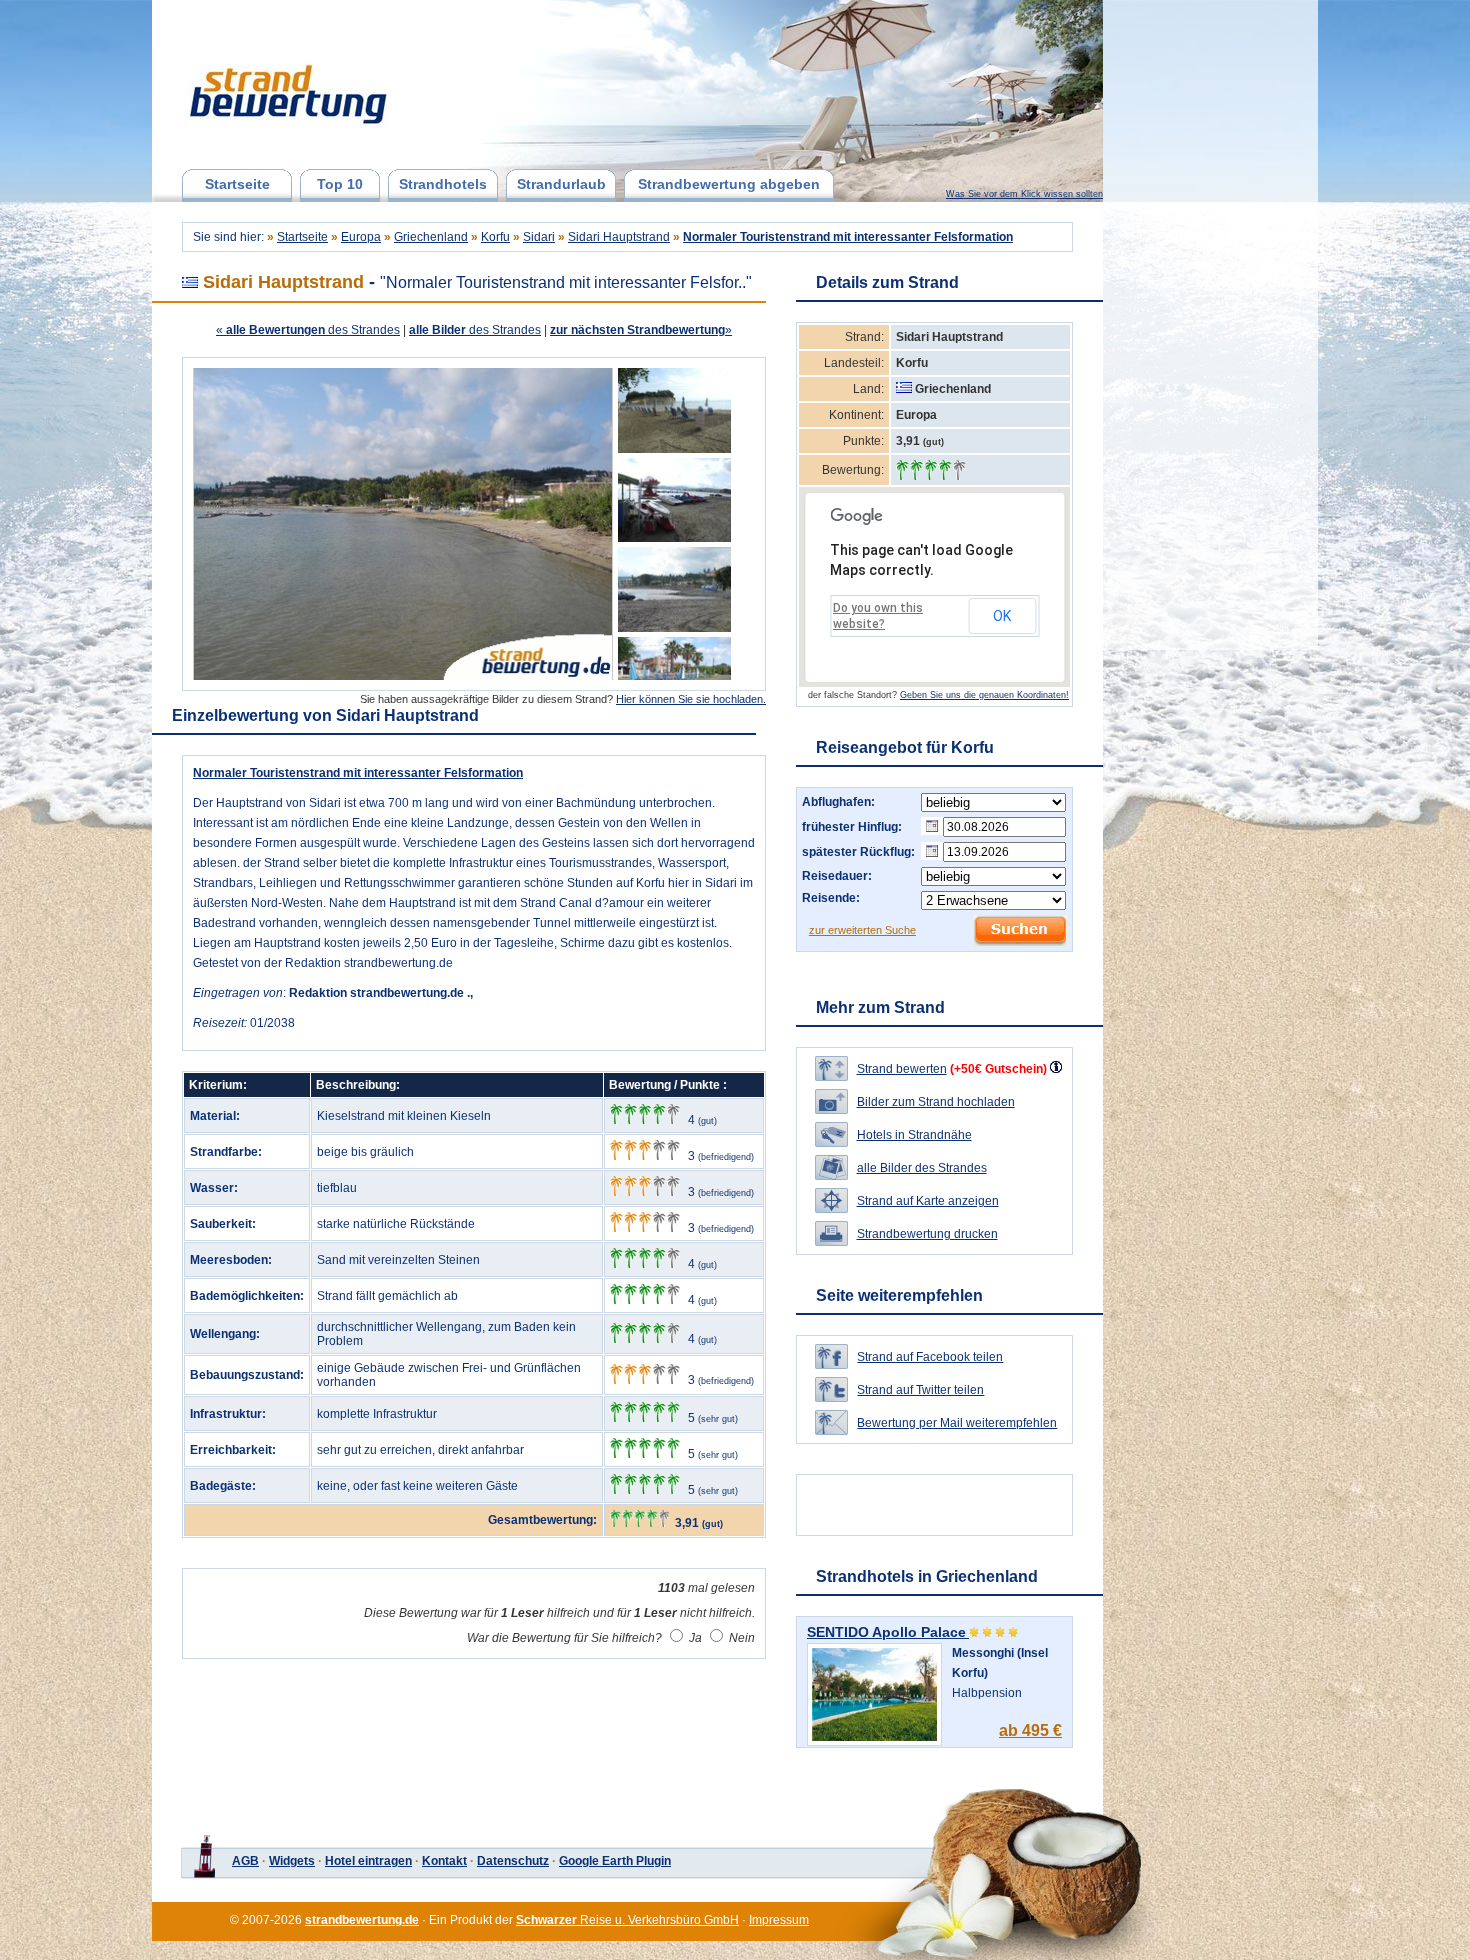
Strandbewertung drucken (927, 1234)
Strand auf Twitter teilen (920, 1390)
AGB (245, 1861)
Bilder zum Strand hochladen (936, 1102)
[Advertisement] (1208, 325)
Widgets (292, 1861)
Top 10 (340, 184)
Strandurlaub (561, 184)
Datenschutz (513, 1861)
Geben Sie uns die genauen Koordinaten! (984, 695)
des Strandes (475, 330)
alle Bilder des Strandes (922, 1168)
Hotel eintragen (368, 1861)
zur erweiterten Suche (862, 930)
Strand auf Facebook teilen (930, 1357)
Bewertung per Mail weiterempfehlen (957, 1423)
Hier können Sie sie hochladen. (691, 699)
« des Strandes (308, 330)
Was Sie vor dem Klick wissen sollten (1024, 194)
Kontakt (444, 1861)
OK (1002, 616)
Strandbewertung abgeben (729, 184)
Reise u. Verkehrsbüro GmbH (627, 1920)
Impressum (779, 1920)
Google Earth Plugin (615, 1861)
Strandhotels (443, 184)
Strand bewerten (902, 1069)
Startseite (237, 184)
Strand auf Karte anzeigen (928, 1201)
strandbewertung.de (362, 1920)
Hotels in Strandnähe (914, 1135)
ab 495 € (1030, 1730)
